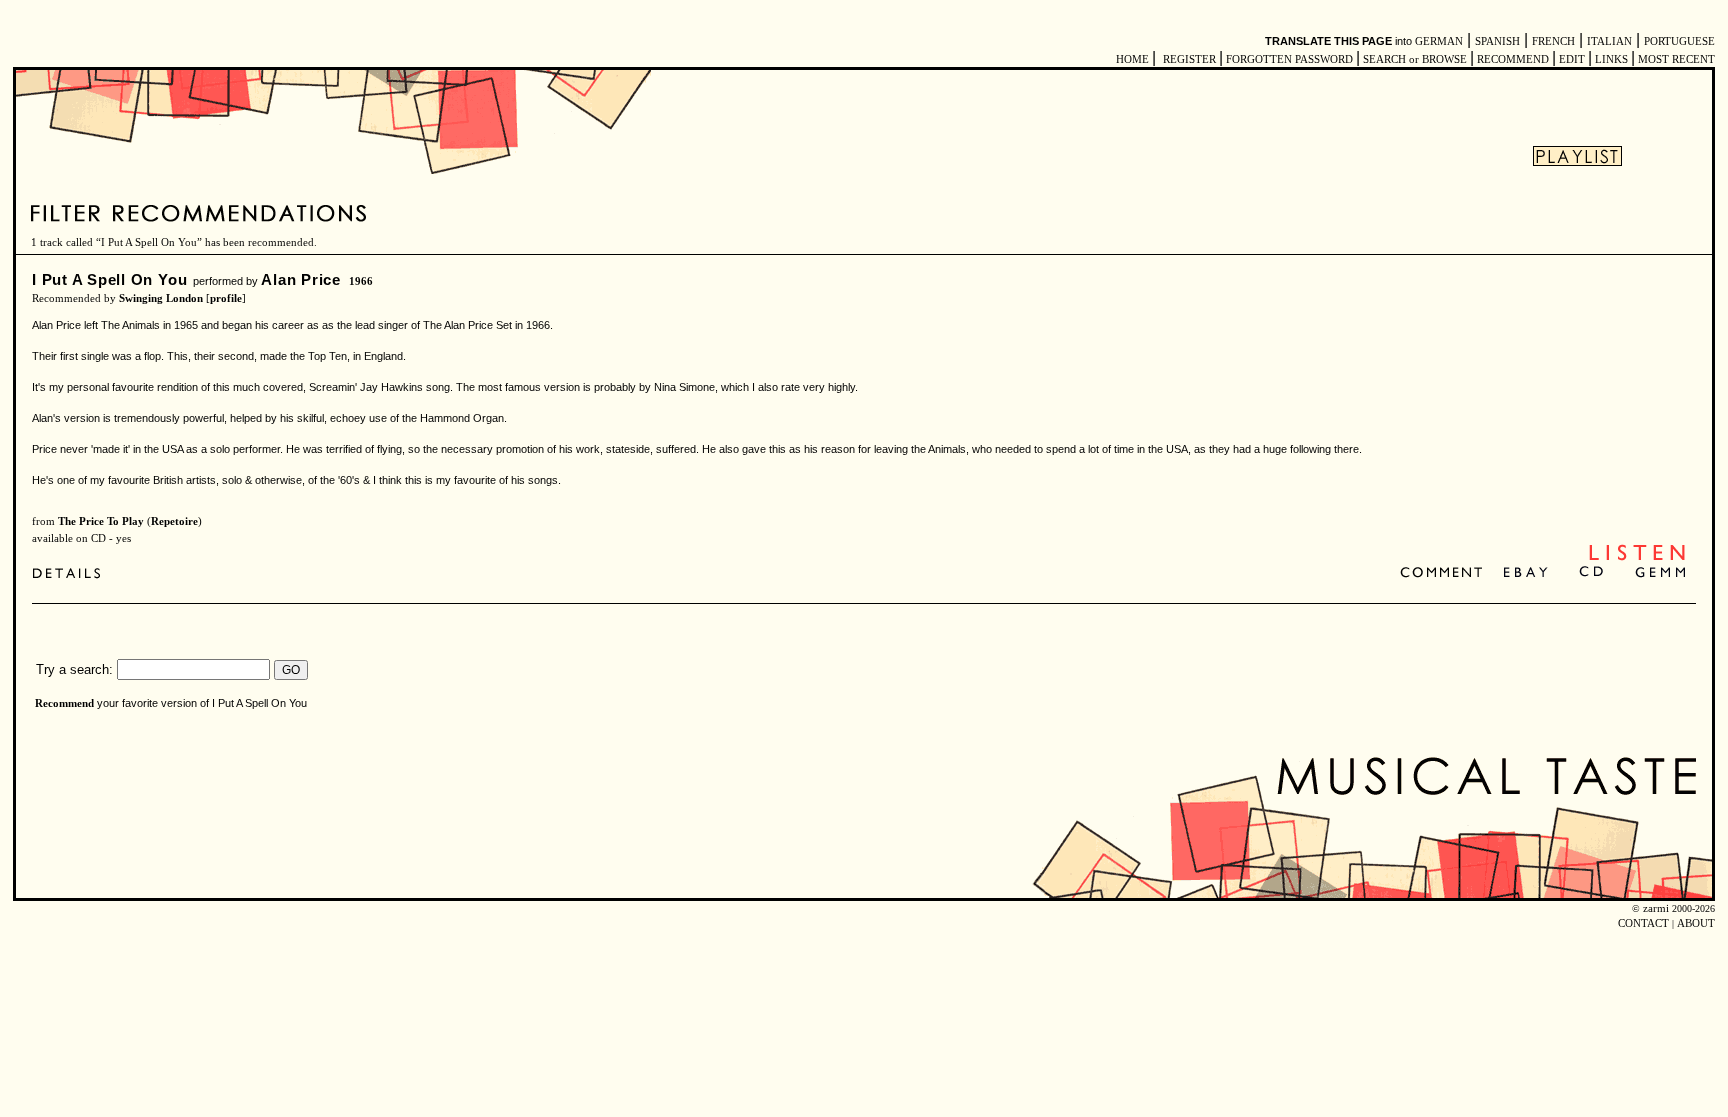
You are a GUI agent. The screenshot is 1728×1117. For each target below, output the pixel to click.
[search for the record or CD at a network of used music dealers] (1661, 573)
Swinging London (161, 298)
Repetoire (174, 521)
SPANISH (1497, 41)
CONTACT (1643, 923)
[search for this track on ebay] (1525, 573)
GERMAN (1439, 41)
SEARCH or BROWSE (1415, 59)
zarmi (1656, 908)
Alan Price (301, 279)
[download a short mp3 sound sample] (1637, 558)
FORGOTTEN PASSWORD (1289, 59)
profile (226, 298)
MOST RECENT (1675, 59)
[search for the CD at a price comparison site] (1592, 573)
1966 (361, 281)
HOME (1132, 59)
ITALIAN (1609, 41)
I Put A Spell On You (109, 279)
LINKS (1611, 59)
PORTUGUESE (1679, 41)
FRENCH (1553, 41)
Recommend (64, 703)
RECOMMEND (1513, 59)
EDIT (1572, 59)
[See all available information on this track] (71, 575)
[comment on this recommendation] (1445, 573)
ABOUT (1696, 923)
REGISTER (1189, 59)
